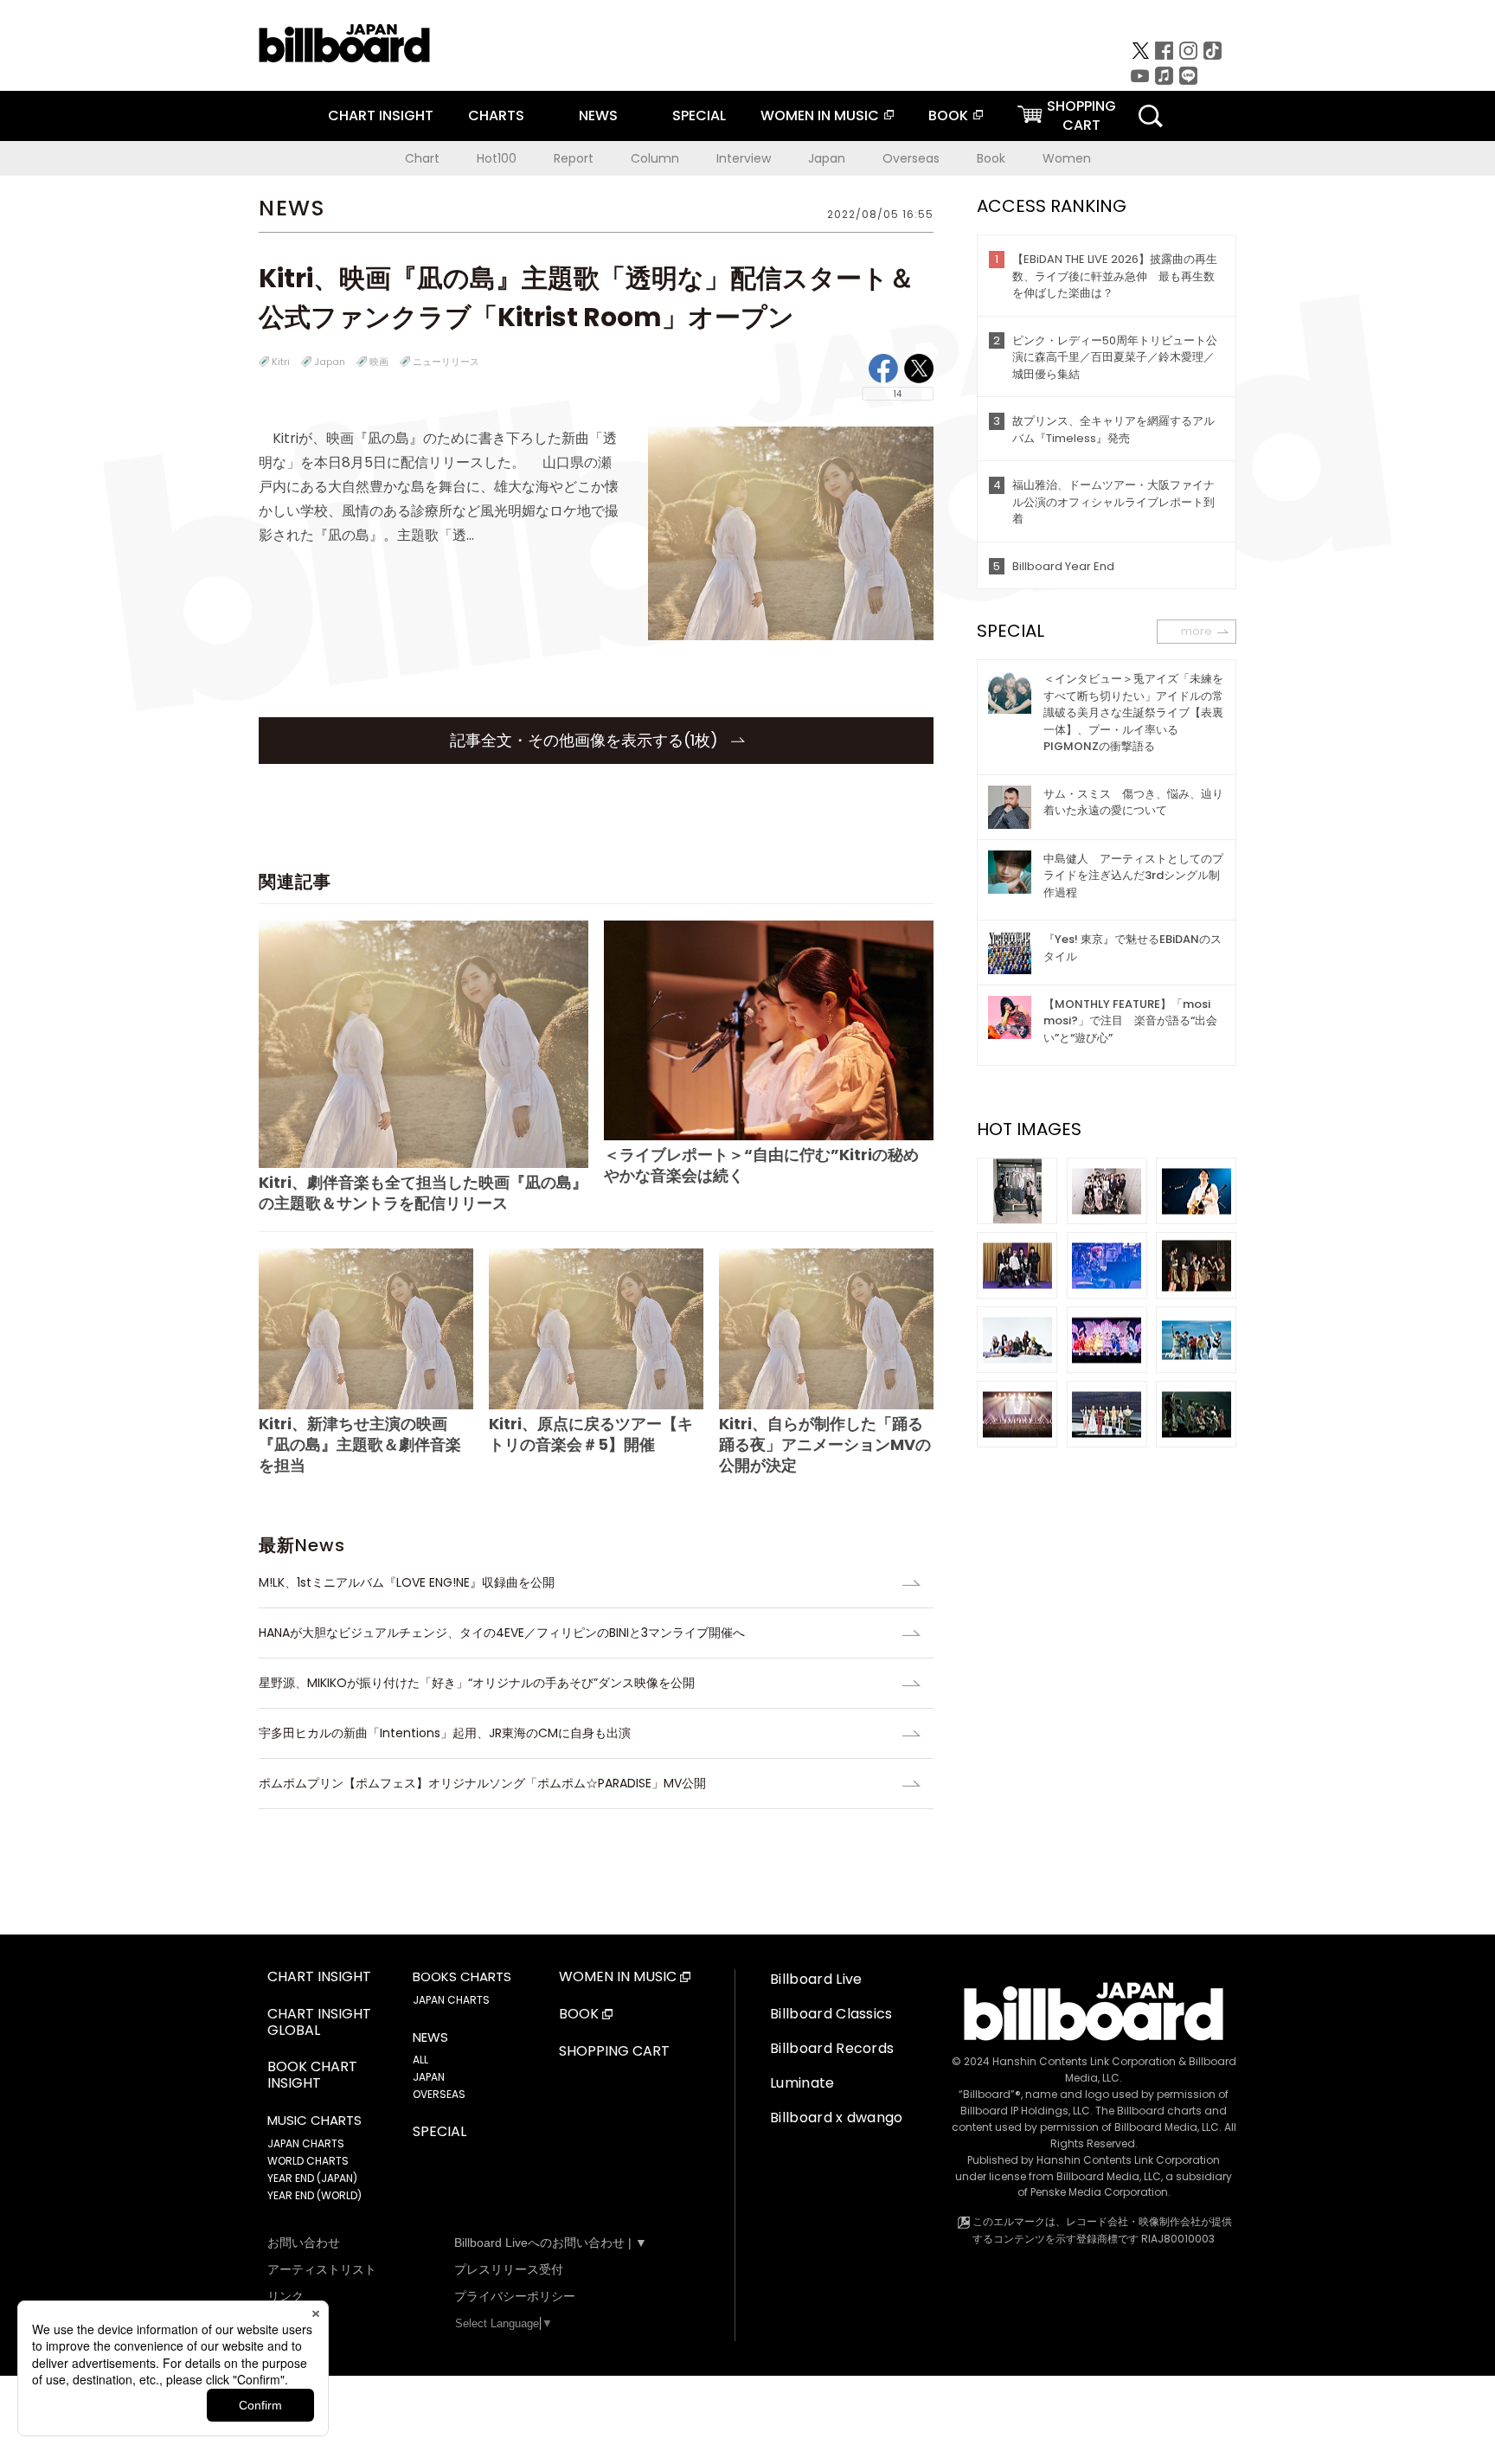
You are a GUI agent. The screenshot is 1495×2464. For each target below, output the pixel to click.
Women (1067, 158)
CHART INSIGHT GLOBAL (319, 2023)
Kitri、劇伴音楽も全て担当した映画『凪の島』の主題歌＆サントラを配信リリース (423, 1193)
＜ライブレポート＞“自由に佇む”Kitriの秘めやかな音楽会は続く (761, 1165)
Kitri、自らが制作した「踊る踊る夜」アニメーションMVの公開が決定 (825, 1444)
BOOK (948, 115)
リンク (286, 2296)
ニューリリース (446, 362)
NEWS (598, 115)
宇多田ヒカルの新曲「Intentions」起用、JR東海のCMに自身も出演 (445, 1733)
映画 (379, 362)
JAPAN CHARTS (306, 2143)
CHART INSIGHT (381, 115)
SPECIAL (699, 115)
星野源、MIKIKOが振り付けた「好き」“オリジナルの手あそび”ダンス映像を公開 (477, 1683)
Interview (744, 158)
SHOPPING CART (614, 2052)
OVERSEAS (439, 2094)
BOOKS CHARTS (462, 1977)
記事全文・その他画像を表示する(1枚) (586, 740)
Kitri (281, 362)
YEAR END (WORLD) (314, 2195)
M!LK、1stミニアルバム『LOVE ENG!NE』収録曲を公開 (407, 1582)
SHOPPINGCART (1081, 115)
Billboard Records (832, 2048)
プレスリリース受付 (509, 2269)
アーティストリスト (322, 2269)
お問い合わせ (304, 2243)
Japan (827, 158)
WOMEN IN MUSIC (820, 115)
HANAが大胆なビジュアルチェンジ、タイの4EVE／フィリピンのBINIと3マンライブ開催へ (502, 1633)
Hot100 (497, 158)
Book (991, 158)
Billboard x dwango (837, 2117)
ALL (420, 2060)
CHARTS (496, 115)
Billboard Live (816, 1979)
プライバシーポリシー (515, 2296)
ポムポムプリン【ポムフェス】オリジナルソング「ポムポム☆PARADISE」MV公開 (482, 1783)
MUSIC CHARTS (314, 2121)
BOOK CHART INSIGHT (312, 2076)
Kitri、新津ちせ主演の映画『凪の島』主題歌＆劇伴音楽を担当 (360, 1444)
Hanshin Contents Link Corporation (1084, 2061)
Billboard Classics (831, 2014)
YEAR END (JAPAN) (312, 2178)
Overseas (911, 158)
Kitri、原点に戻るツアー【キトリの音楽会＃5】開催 (591, 1434)
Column (655, 158)
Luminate (802, 2083)
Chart (422, 158)
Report (574, 158)
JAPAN (429, 2077)
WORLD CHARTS (308, 2161)
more (1197, 631)
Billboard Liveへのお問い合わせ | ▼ (551, 2243)
